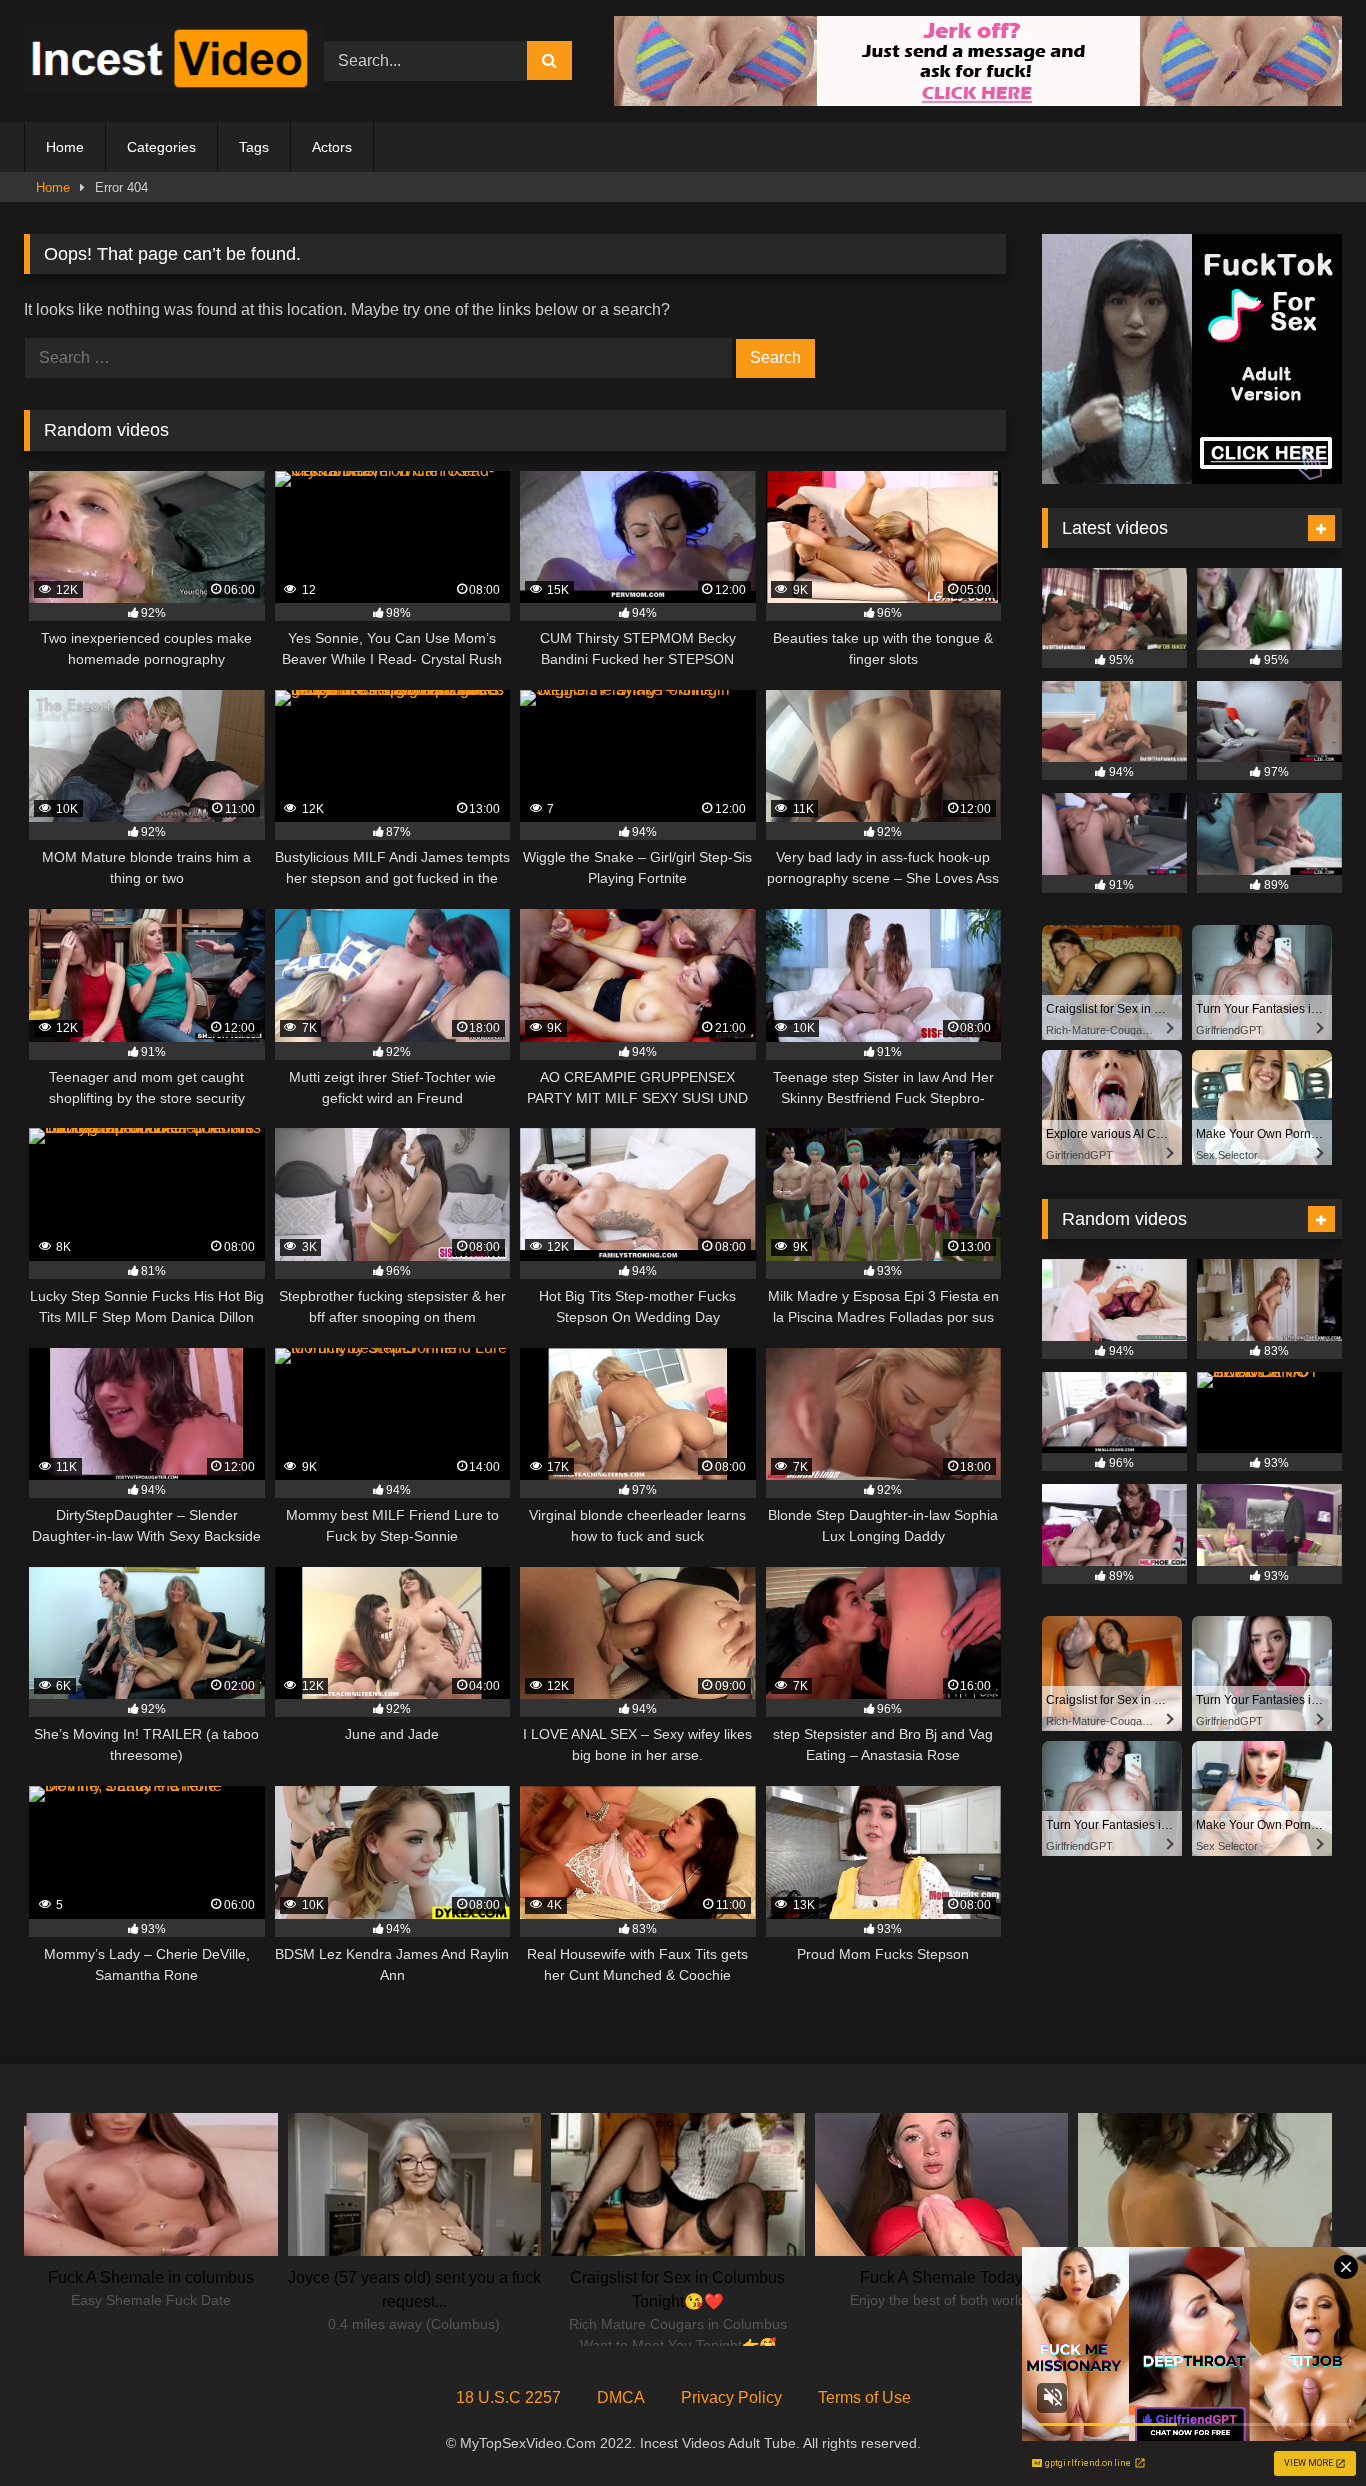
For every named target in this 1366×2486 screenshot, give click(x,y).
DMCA (621, 2397)
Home (65, 147)
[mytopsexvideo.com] (174, 61)
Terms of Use (864, 2397)
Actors (332, 147)
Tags (254, 147)
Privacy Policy (731, 2397)
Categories (161, 147)
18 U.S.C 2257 (508, 2397)
